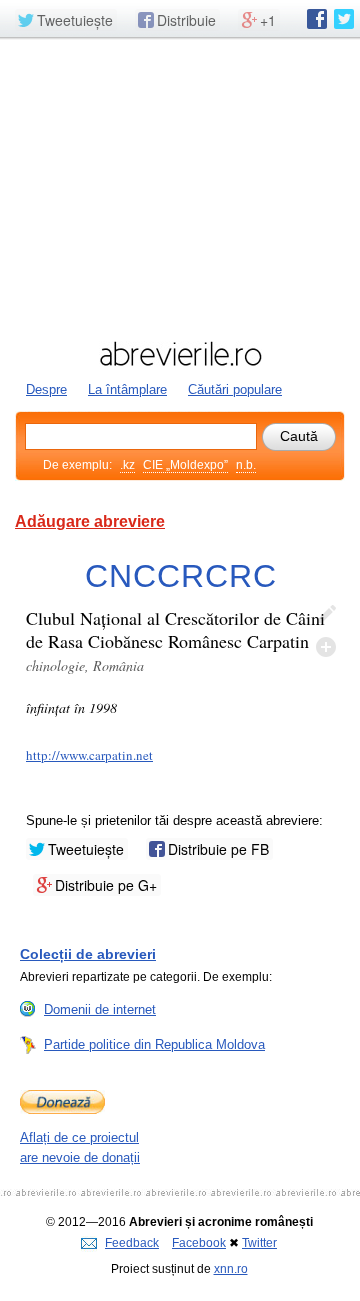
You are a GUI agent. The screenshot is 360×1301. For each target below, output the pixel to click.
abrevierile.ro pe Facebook (317, 19)
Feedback (132, 1243)
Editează (326, 615)
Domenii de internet (100, 1009)
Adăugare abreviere (90, 521)
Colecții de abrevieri (88, 954)
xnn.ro (231, 1269)
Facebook (199, 1243)
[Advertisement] (180, 187)
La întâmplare (127, 389)
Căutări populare (235, 389)
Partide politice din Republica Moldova (154, 1044)
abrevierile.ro (180, 354)
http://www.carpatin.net (89, 755)
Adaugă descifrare (326, 647)
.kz (127, 465)
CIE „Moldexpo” (185, 465)
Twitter (259, 1243)
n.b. (246, 465)
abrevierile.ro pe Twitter (344, 19)
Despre (46, 389)
